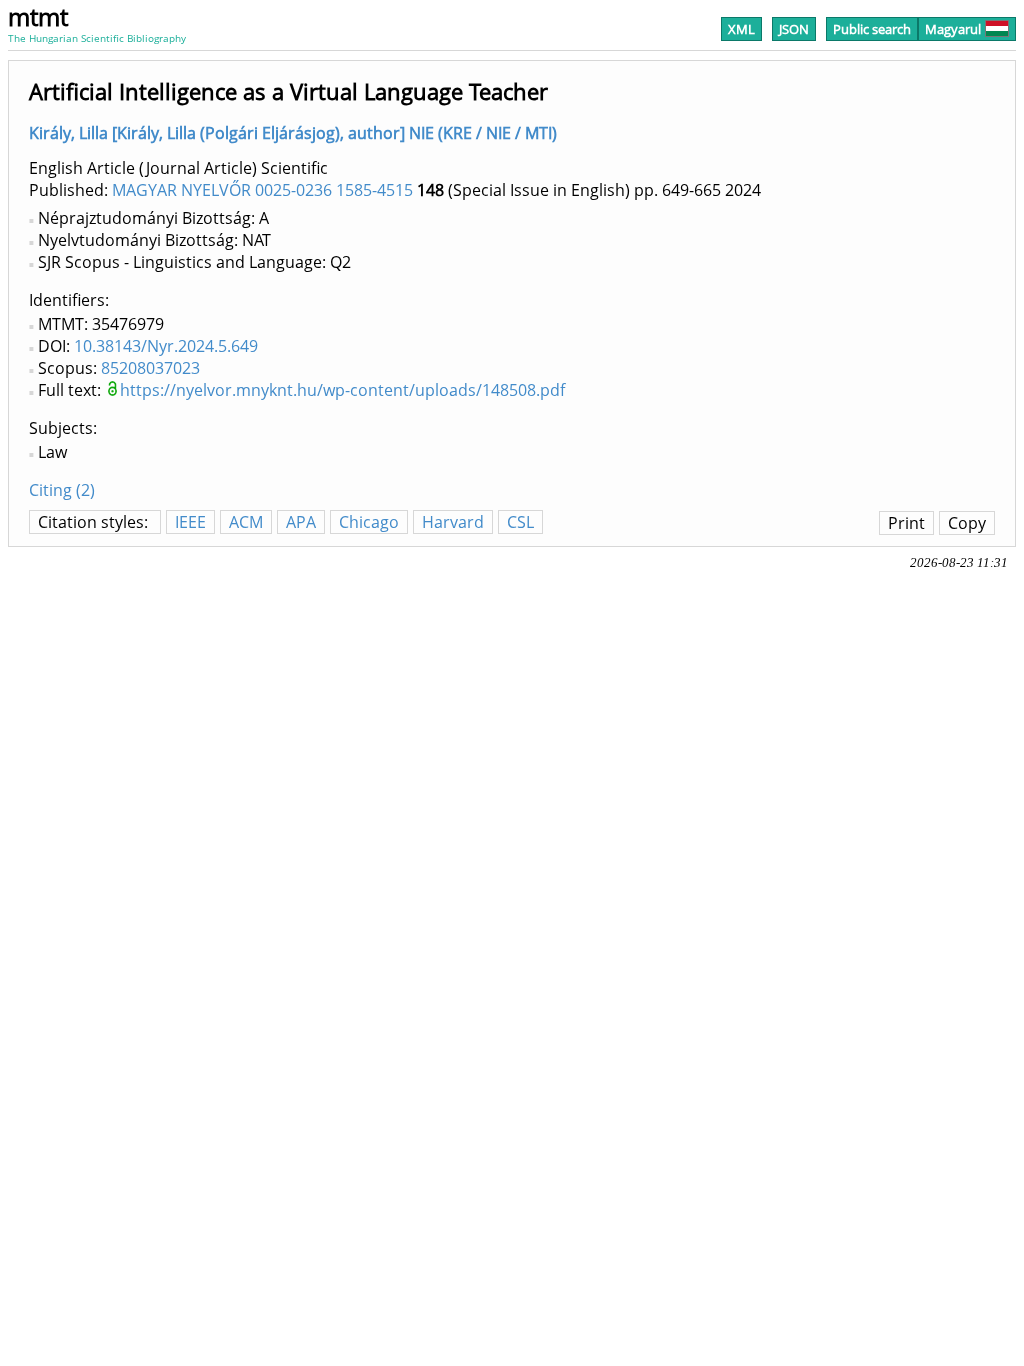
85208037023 (150, 368)
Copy (967, 523)
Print (906, 523)
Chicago (369, 522)
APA (301, 522)
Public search (872, 29)
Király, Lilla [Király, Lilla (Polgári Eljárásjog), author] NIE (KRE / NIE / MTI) (293, 133)
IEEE (190, 522)
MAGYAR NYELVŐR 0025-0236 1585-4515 (262, 190)
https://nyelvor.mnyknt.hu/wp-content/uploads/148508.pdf (342, 390)
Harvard (453, 522)
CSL (520, 522)
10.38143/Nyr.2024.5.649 (166, 346)
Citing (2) (62, 490)
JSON (794, 29)
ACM (246, 522)
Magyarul (953, 29)
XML (741, 29)
